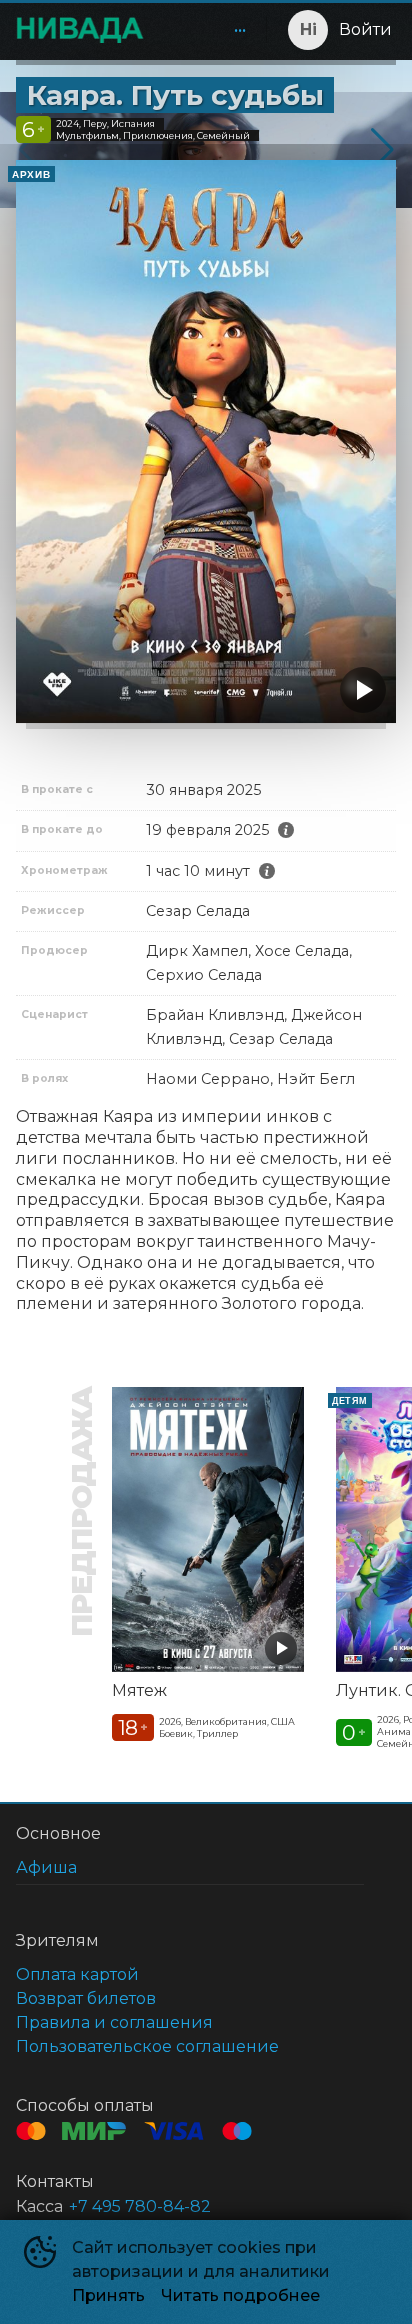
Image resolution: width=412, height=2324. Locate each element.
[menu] (209, 30)
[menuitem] (240, 30)
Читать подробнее (240, 2295)
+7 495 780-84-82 (140, 2206)
